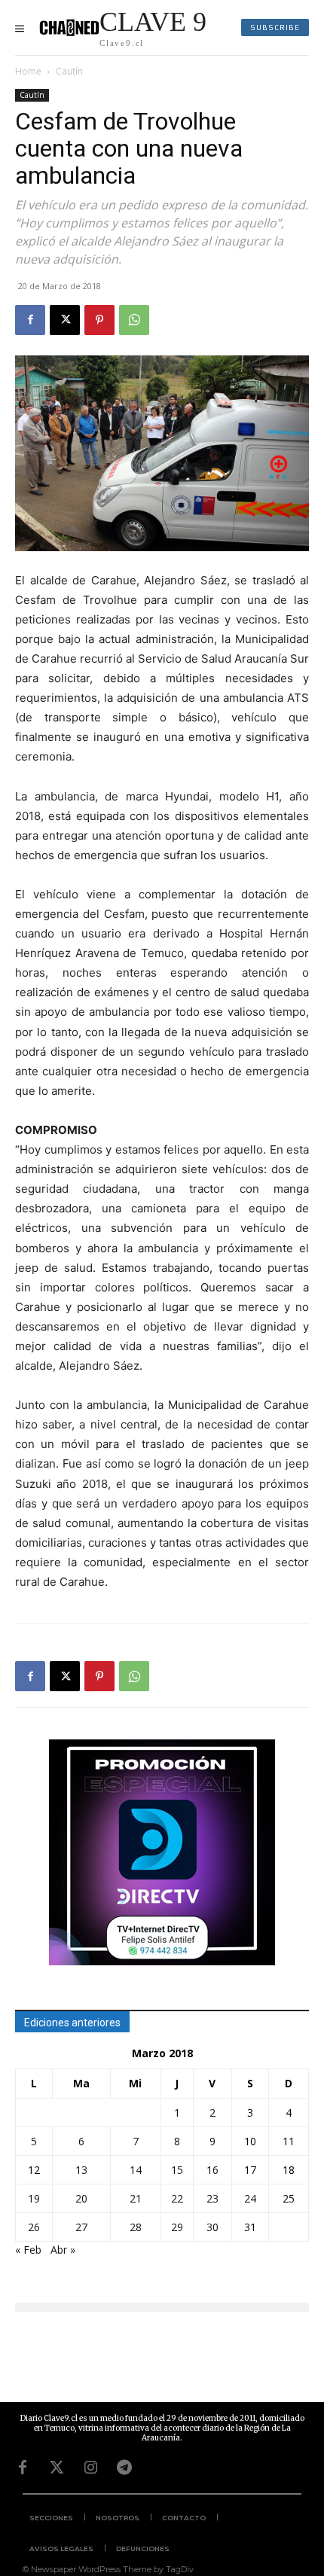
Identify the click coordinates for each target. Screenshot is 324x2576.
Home (28, 71)
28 (136, 2227)
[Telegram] (124, 2468)
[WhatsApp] (134, 320)
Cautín (69, 71)
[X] (65, 320)
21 (136, 2198)
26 (34, 2227)
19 (34, 2198)
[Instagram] (90, 2468)
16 (212, 2170)
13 (81, 2170)
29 (177, 2227)
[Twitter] (57, 2468)
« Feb (28, 2250)
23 (212, 2198)
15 (177, 2170)
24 (250, 2198)
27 (81, 2227)
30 (212, 2227)
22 (177, 2198)
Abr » (63, 2250)
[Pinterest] (99, 320)
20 (81, 2198)
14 (136, 2170)
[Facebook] (30, 320)
